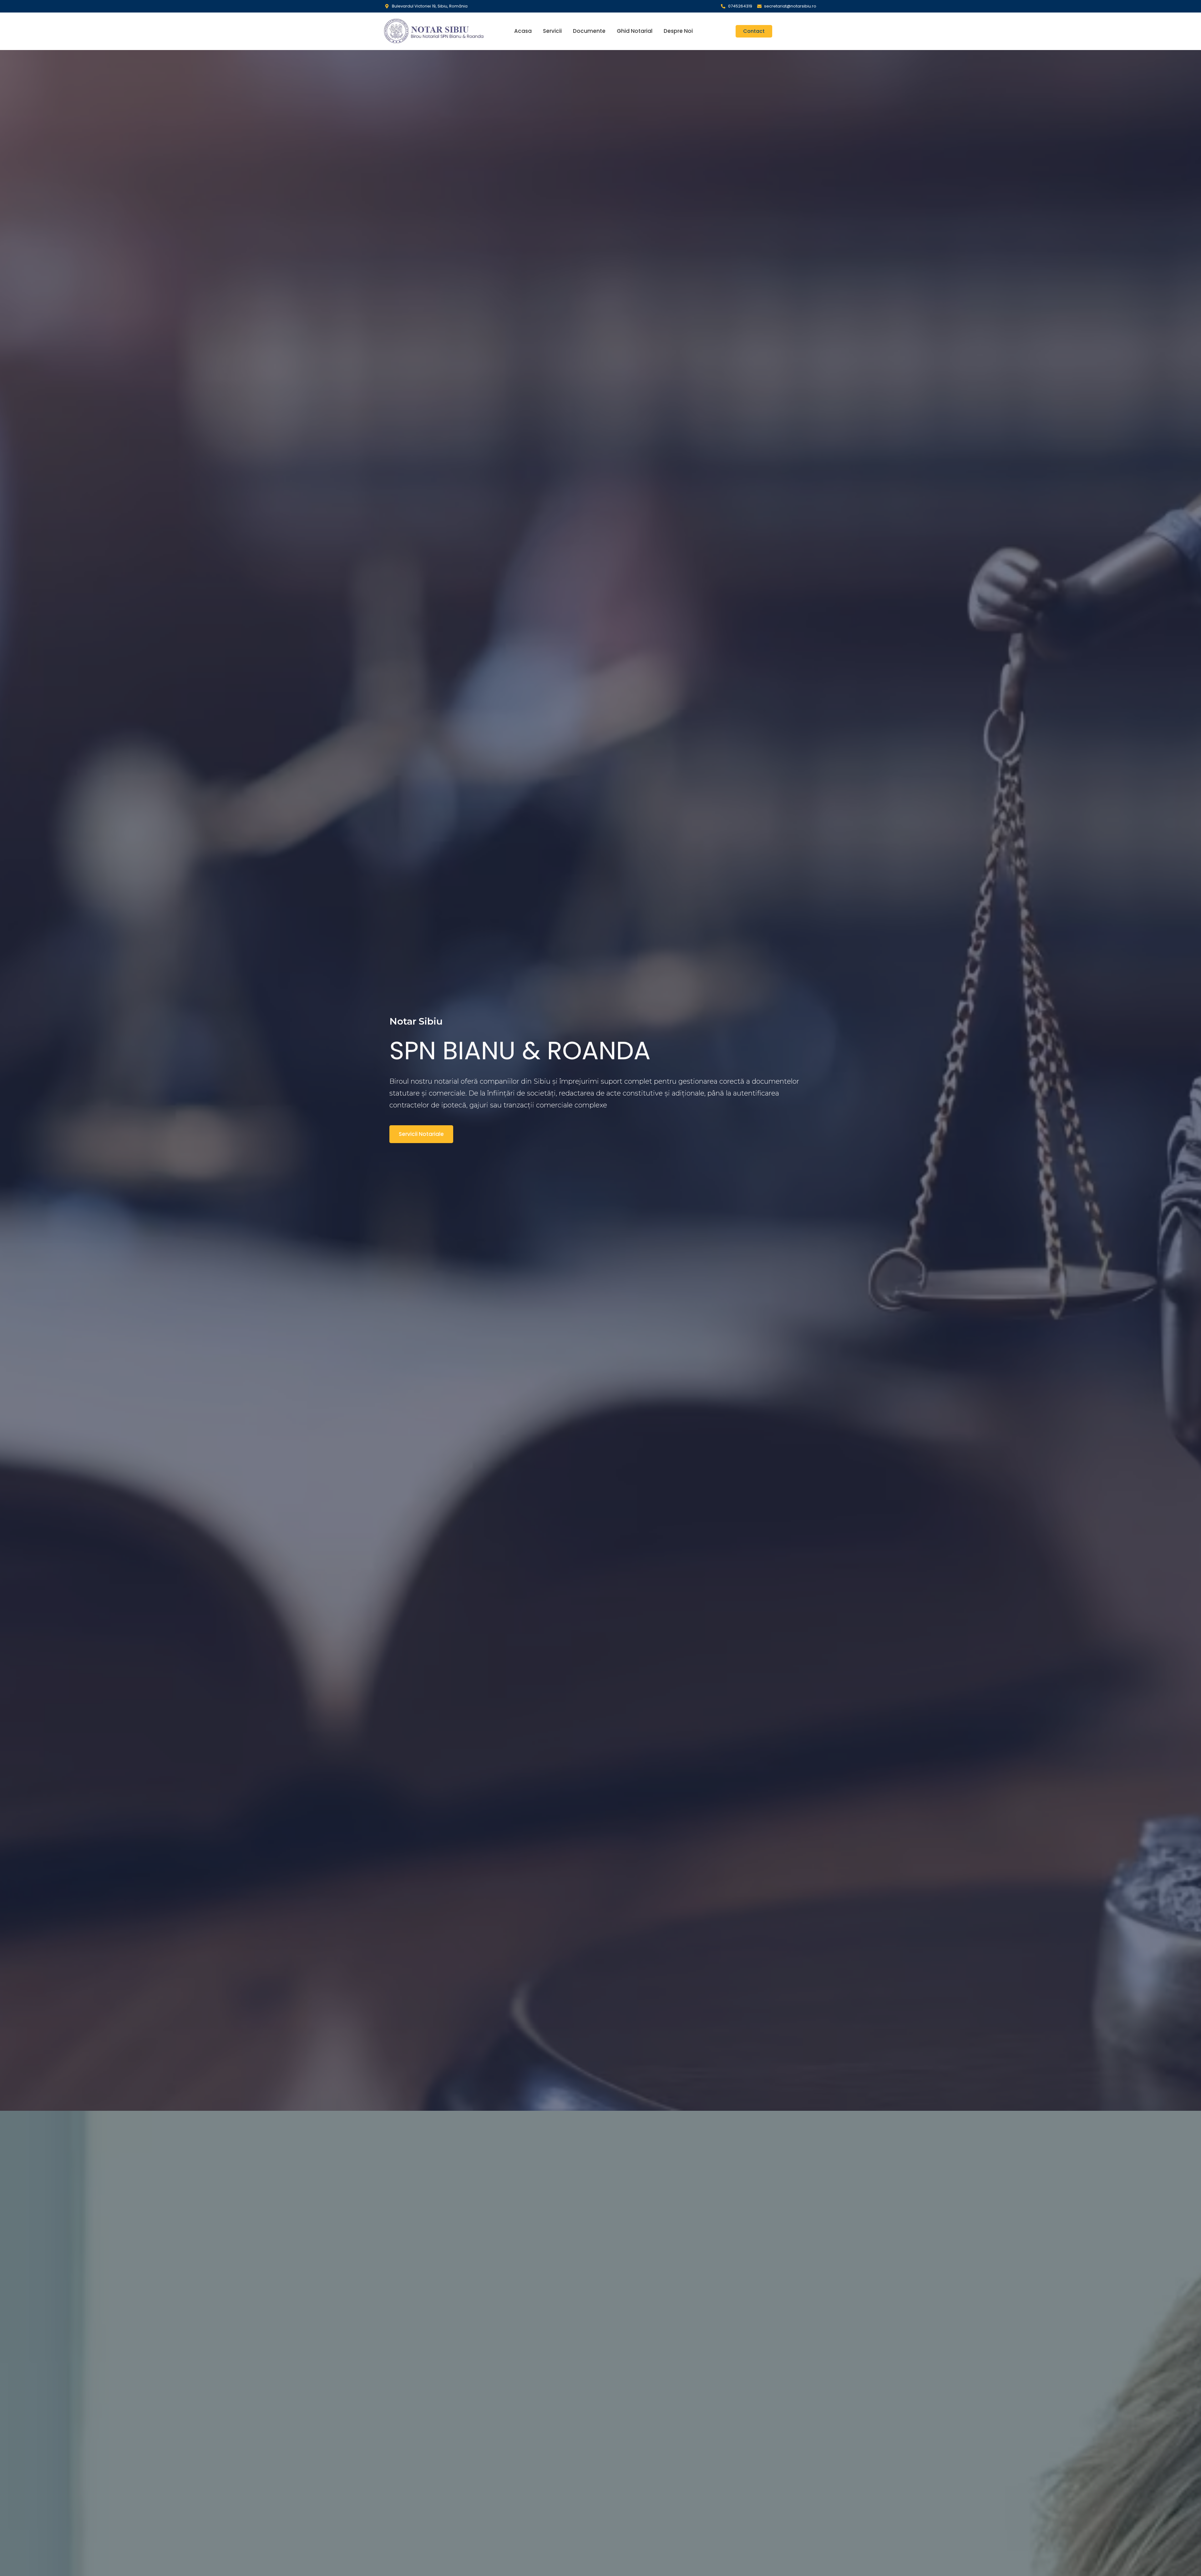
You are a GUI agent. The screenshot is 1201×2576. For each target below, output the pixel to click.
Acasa (523, 31)
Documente (589, 31)
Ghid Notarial (635, 31)
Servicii (552, 31)
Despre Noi (678, 31)
